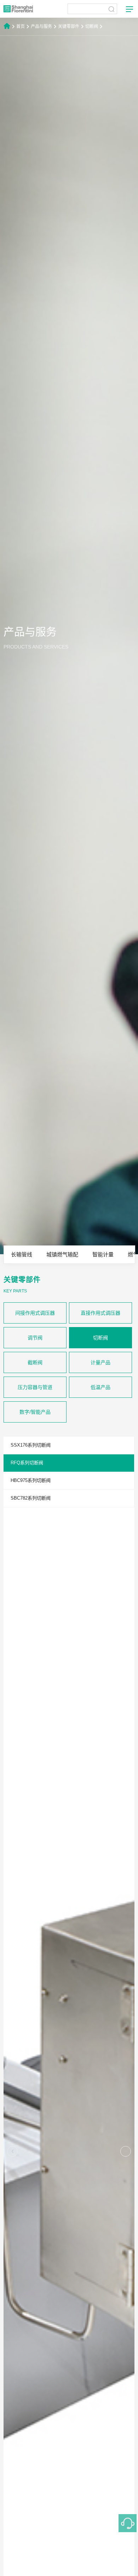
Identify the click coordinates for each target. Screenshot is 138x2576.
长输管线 (22, 1254)
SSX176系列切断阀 (31, 1445)
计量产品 (100, 1362)
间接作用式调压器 (35, 1313)
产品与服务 (41, 27)
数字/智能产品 (35, 1412)
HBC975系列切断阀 (31, 1480)
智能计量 (103, 1254)
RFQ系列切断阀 (27, 1463)
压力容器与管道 (35, 1387)
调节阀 (35, 1338)
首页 (21, 27)
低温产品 (100, 1387)
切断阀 (92, 27)
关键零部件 (69, 27)
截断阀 (35, 1362)
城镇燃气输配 (62, 1254)
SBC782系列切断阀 (31, 1498)
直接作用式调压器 (100, 1313)
